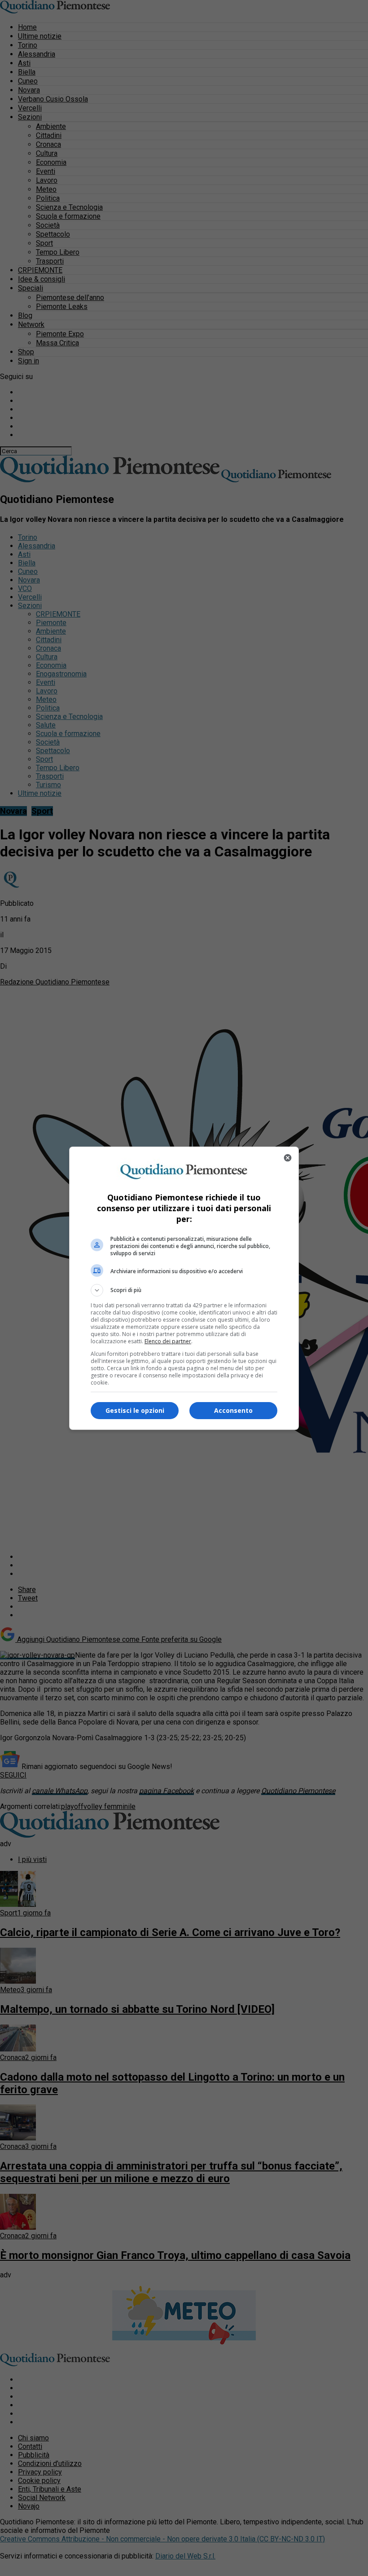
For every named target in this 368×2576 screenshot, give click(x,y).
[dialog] (184, 1288)
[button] (184, 1290)
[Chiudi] (288, 1158)
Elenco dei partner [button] (168, 1341)
